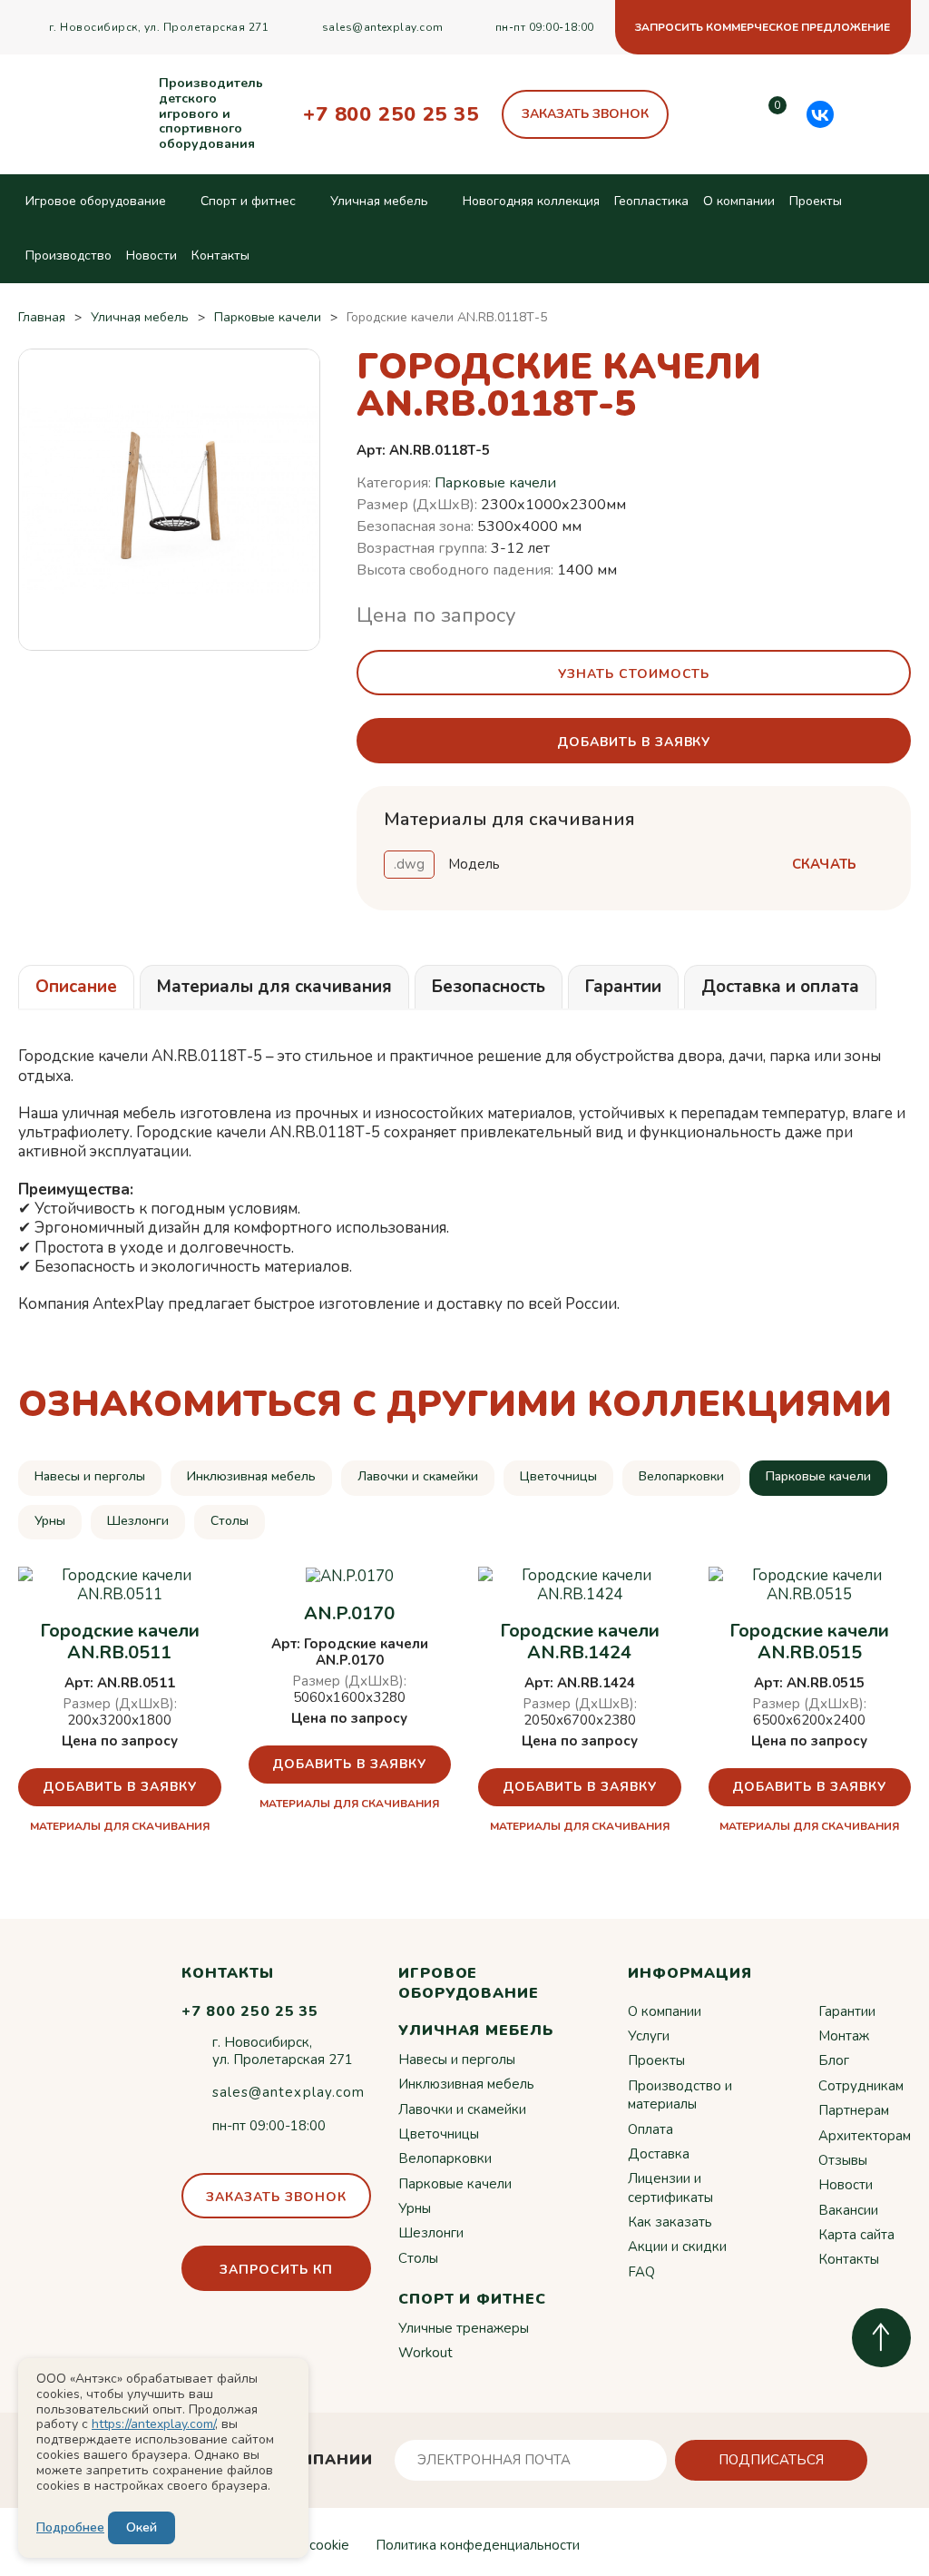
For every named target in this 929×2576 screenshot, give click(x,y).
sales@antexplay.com (383, 27)
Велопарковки (681, 1476)
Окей (142, 2527)
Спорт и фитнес (248, 201)
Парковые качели (495, 483)
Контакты (220, 256)
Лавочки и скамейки (418, 1476)
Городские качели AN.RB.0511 (120, 1642)
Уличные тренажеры (464, 2328)
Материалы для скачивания (120, 1826)
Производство (68, 256)
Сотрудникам (861, 2086)
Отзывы (843, 2160)
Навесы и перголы (90, 1476)
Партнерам (854, 2110)
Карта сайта (856, 2235)
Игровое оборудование (96, 201)
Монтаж (844, 2036)
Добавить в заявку (120, 1787)
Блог (834, 2060)
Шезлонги (138, 1521)
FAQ (641, 2272)
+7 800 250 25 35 (391, 114)
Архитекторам (865, 2136)
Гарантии (847, 2011)
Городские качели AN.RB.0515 (809, 1642)
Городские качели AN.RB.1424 (580, 1642)
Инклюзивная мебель (251, 1476)
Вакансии (848, 2210)
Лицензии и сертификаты (670, 2188)
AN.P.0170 (349, 1614)
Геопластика (651, 201)
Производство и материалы (680, 2095)
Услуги (649, 2036)
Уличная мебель (379, 201)
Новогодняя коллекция (531, 201)
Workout (425, 2353)
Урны (50, 1521)
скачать (824, 864)
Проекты (816, 201)
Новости (152, 256)
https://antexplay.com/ (153, 2424)
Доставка (659, 2154)
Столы (230, 1521)
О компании (739, 201)
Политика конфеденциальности (478, 2545)
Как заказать (670, 2222)
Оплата (650, 2129)
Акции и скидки (677, 2247)
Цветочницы (558, 1476)
